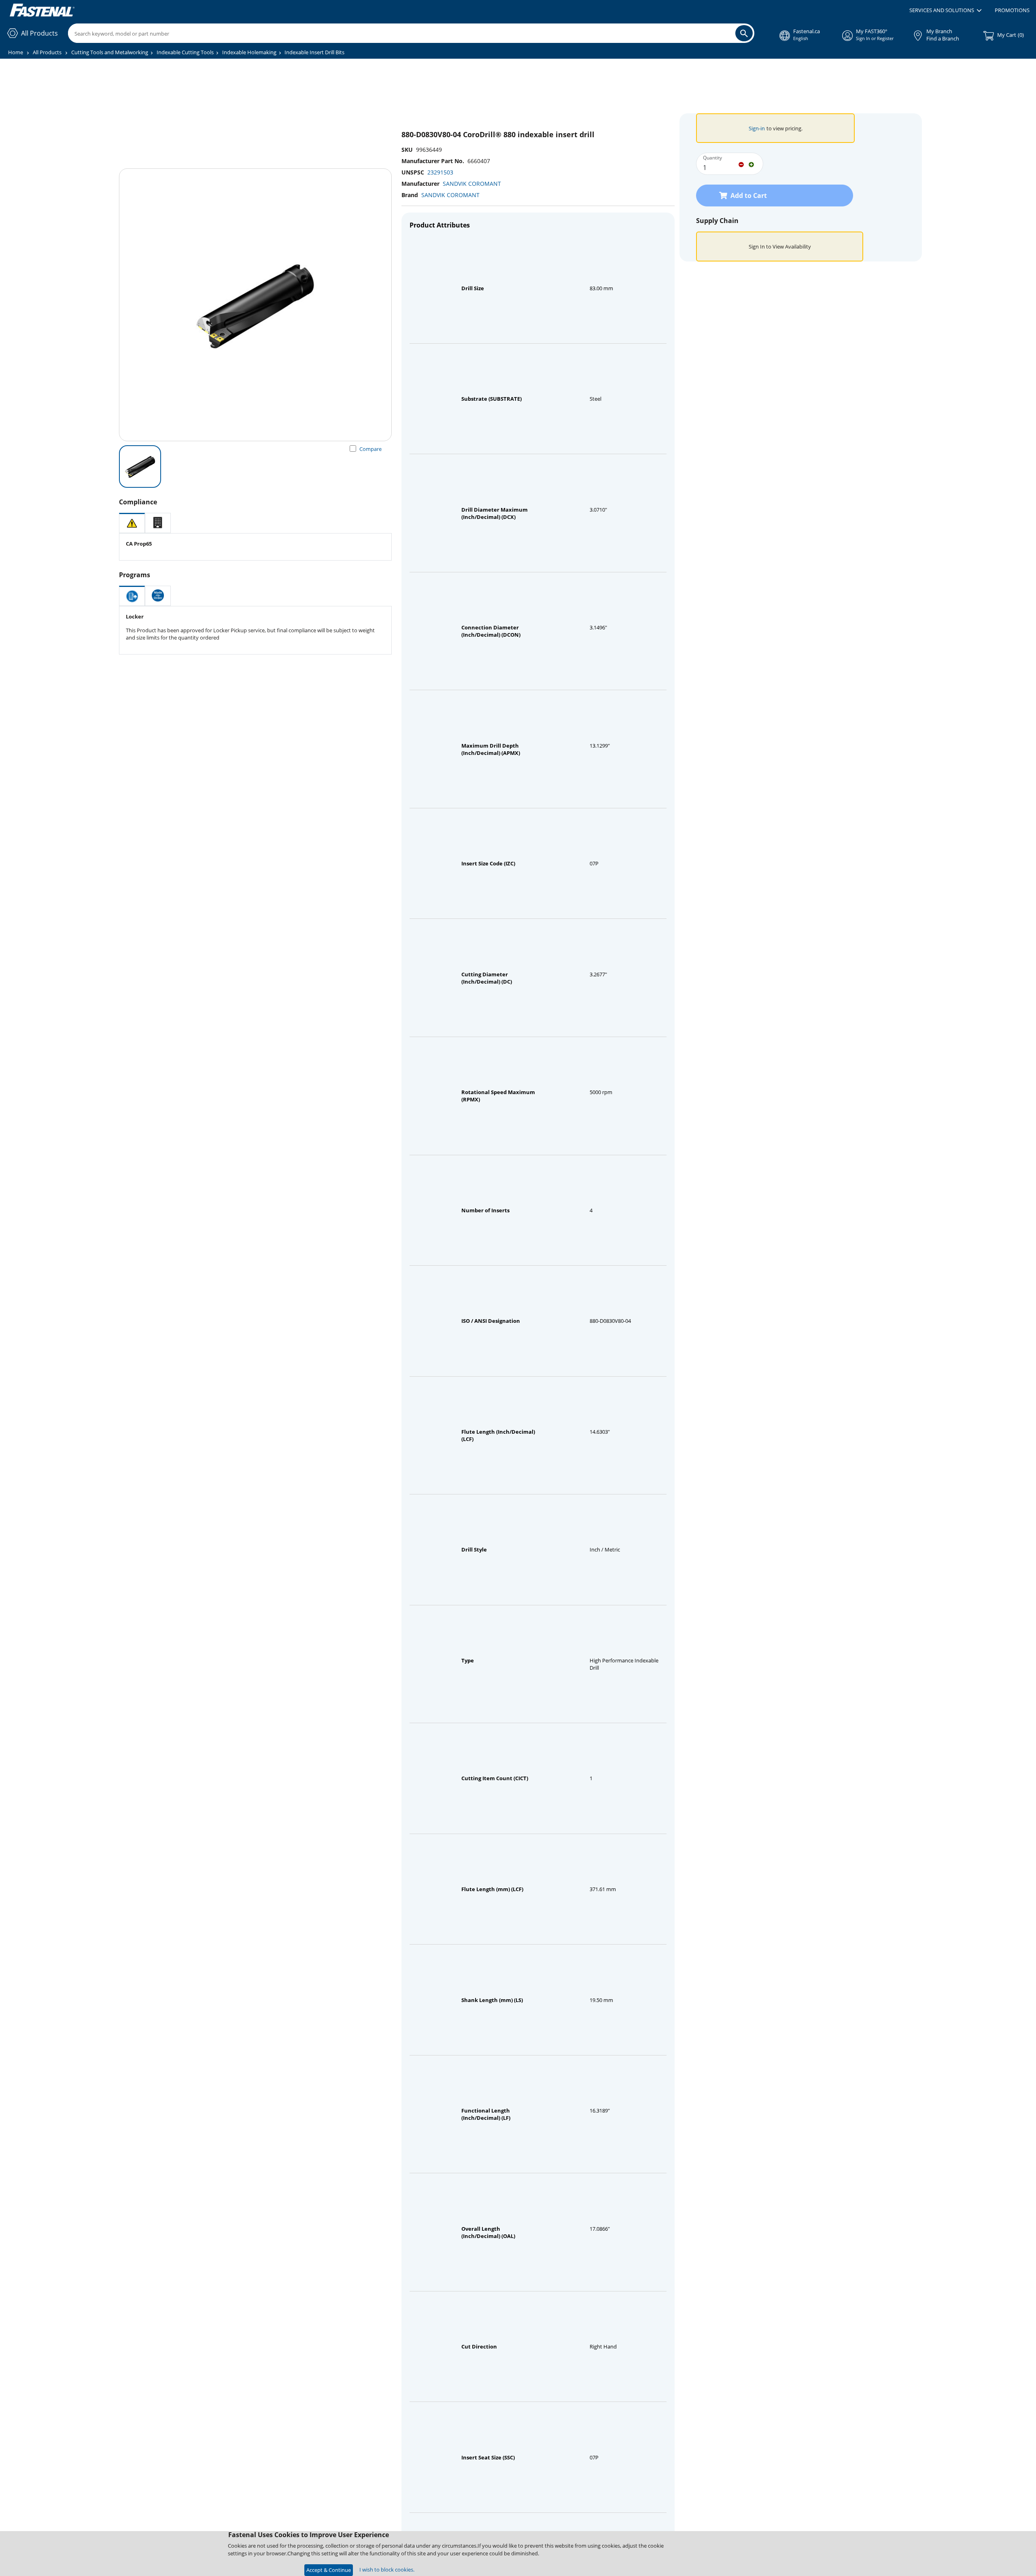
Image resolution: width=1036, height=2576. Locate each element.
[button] (946, 11)
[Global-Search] (744, 33)
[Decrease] (741, 164)
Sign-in (757, 128)
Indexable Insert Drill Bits (314, 52)
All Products (47, 52)
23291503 (440, 172)
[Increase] (751, 164)
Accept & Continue (329, 2570)
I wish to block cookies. (387, 2570)
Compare (370, 449)
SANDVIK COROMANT (472, 184)
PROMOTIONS (1012, 10)
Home (16, 52)
